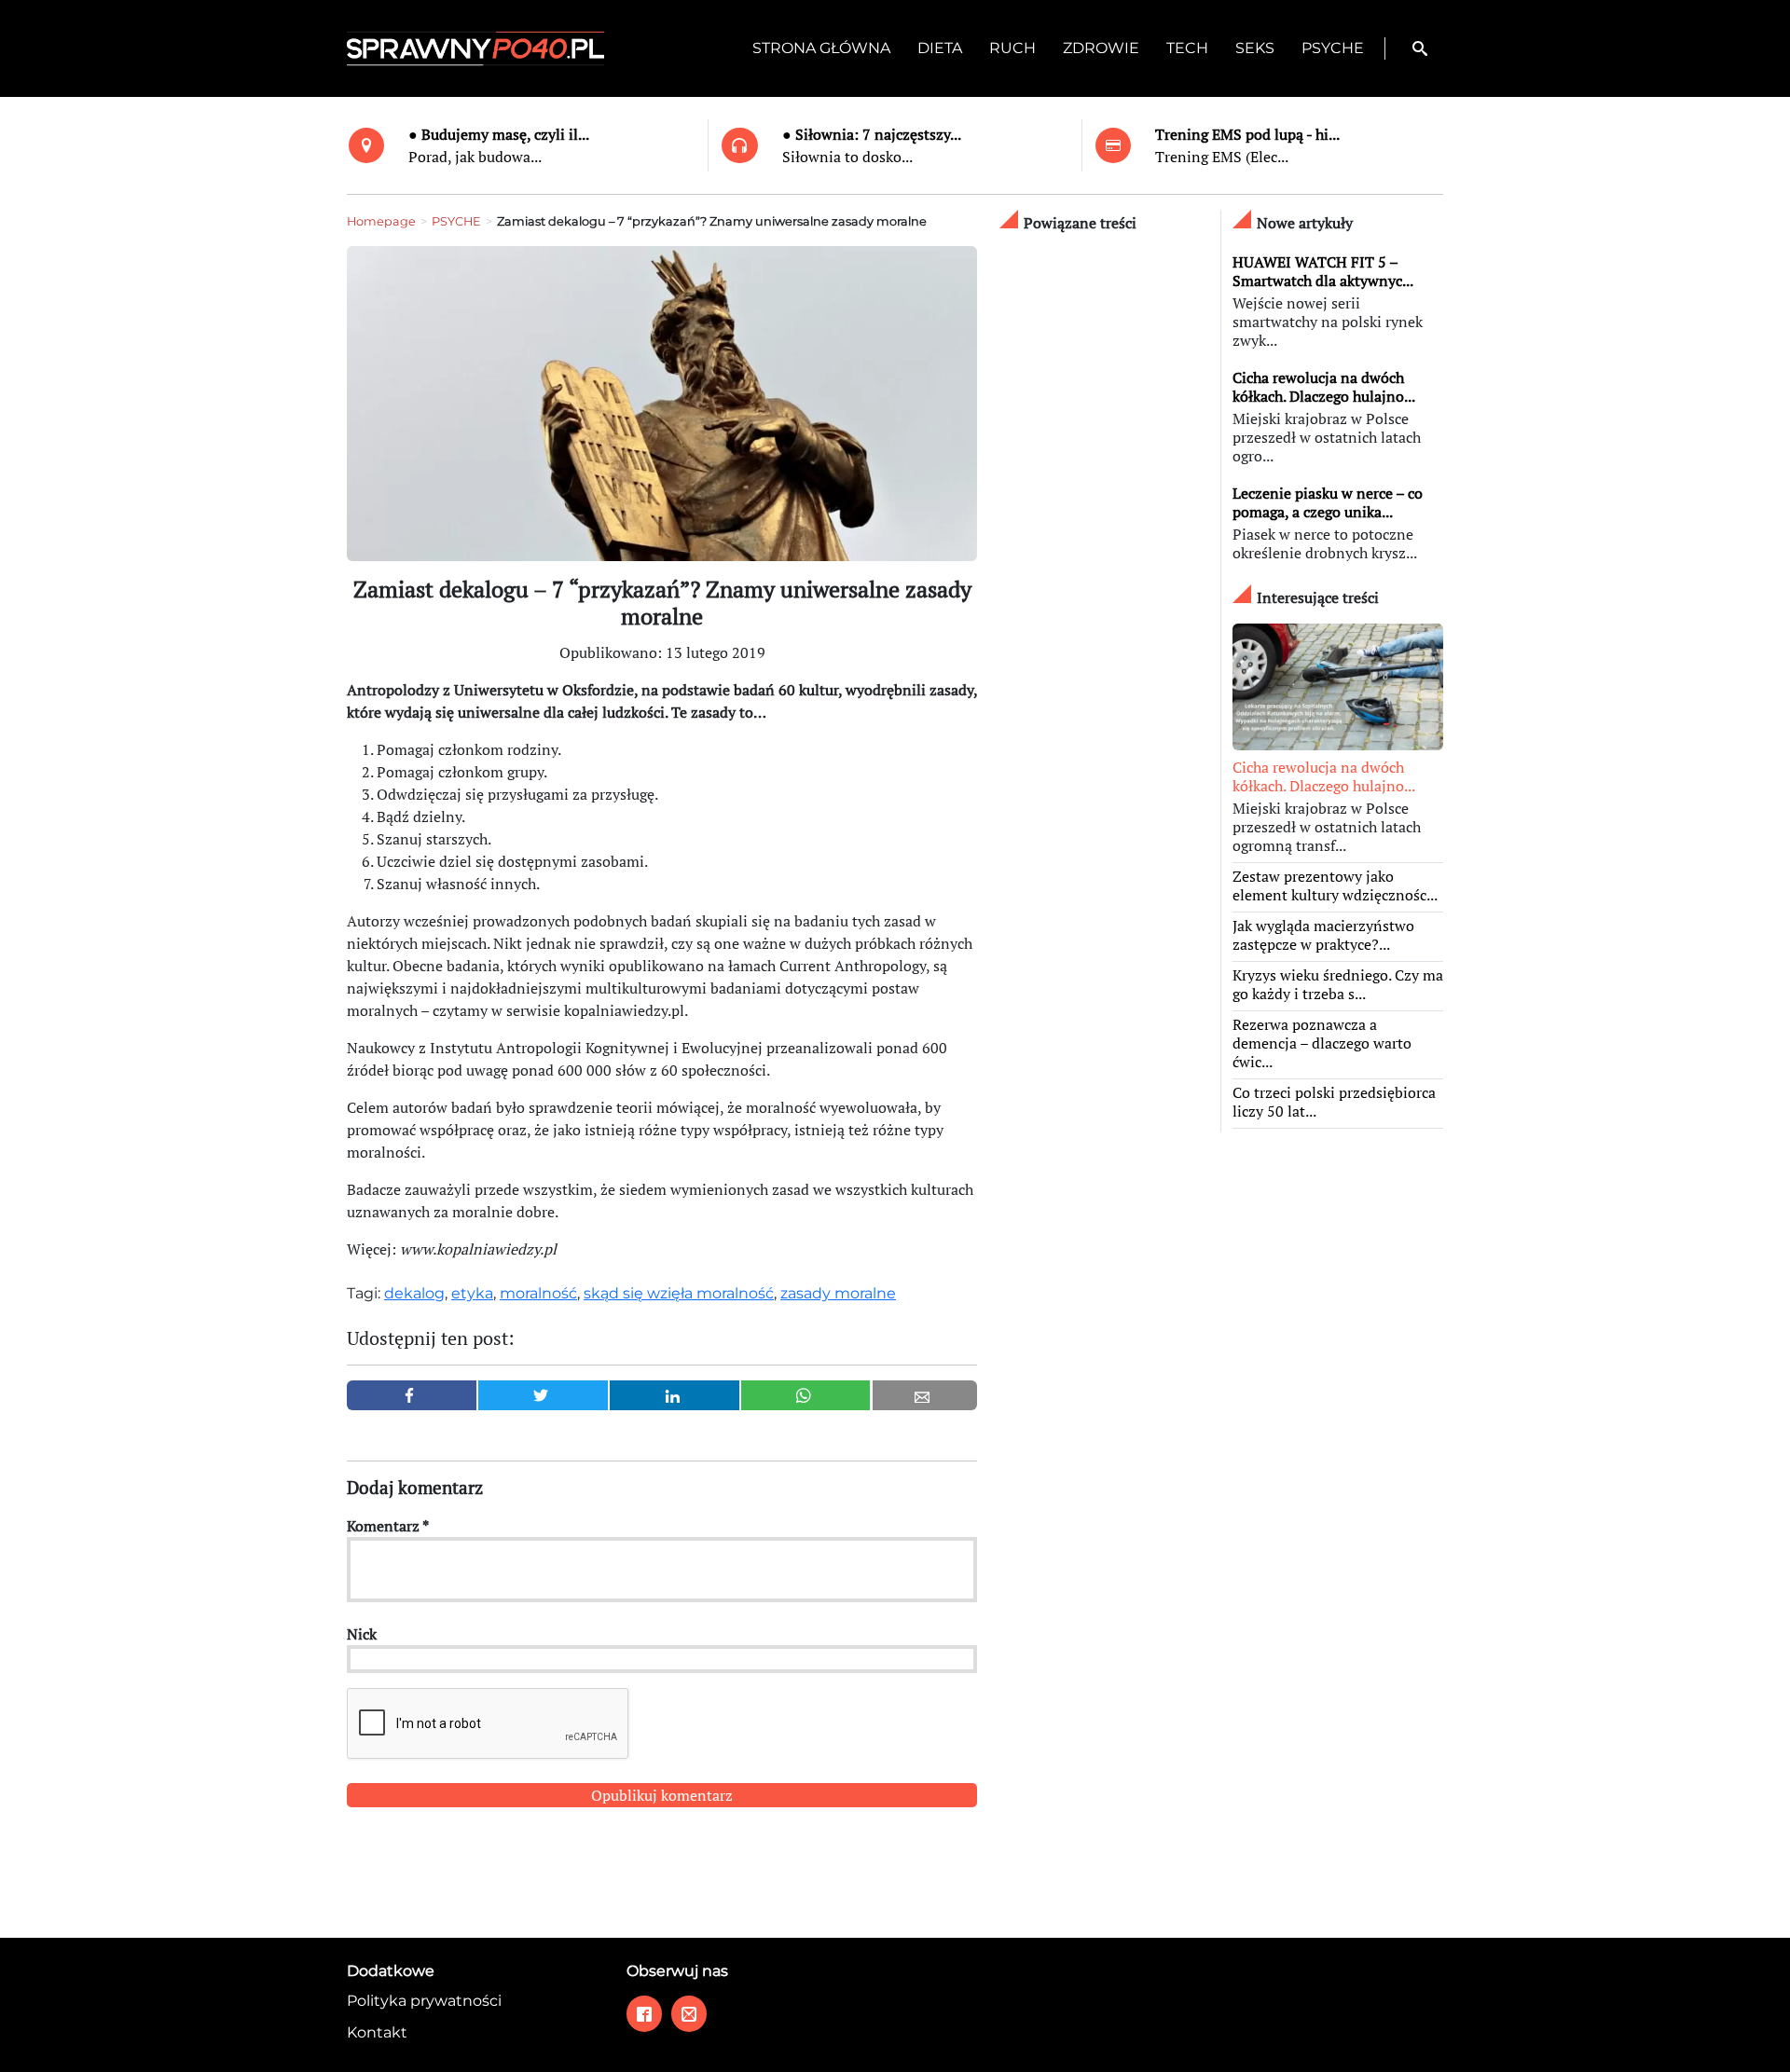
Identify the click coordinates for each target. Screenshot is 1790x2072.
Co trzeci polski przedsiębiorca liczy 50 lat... (1334, 1102)
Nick (362, 1634)
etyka (472, 1293)
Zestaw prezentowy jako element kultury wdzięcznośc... (1335, 885)
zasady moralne (838, 1293)
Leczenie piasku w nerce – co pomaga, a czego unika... (1328, 502)
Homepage (381, 221)
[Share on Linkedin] (675, 1395)
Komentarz (388, 1526)
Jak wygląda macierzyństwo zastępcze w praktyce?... (1323, 935)
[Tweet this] (543, 1395)
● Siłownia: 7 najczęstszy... (872, 134)
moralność (538, 1293)
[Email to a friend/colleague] (925, 1395)
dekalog (414, 1293)
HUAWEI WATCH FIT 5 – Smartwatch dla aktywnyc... (1323, 271)
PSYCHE (456, 221)
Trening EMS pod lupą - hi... (1247, 134)
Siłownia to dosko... (847, 157)
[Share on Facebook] (412, 1395)
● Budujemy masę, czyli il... (499, 134)
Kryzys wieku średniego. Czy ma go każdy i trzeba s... (1338, 984)
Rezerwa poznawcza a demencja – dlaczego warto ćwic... (1322, 1043)
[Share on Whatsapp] (806, 1395)
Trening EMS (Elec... (1222, 157)
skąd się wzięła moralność (679, 1293)
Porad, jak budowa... (475, 157)
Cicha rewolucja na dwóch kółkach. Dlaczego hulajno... (1324, 387)
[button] (1420, 48)
